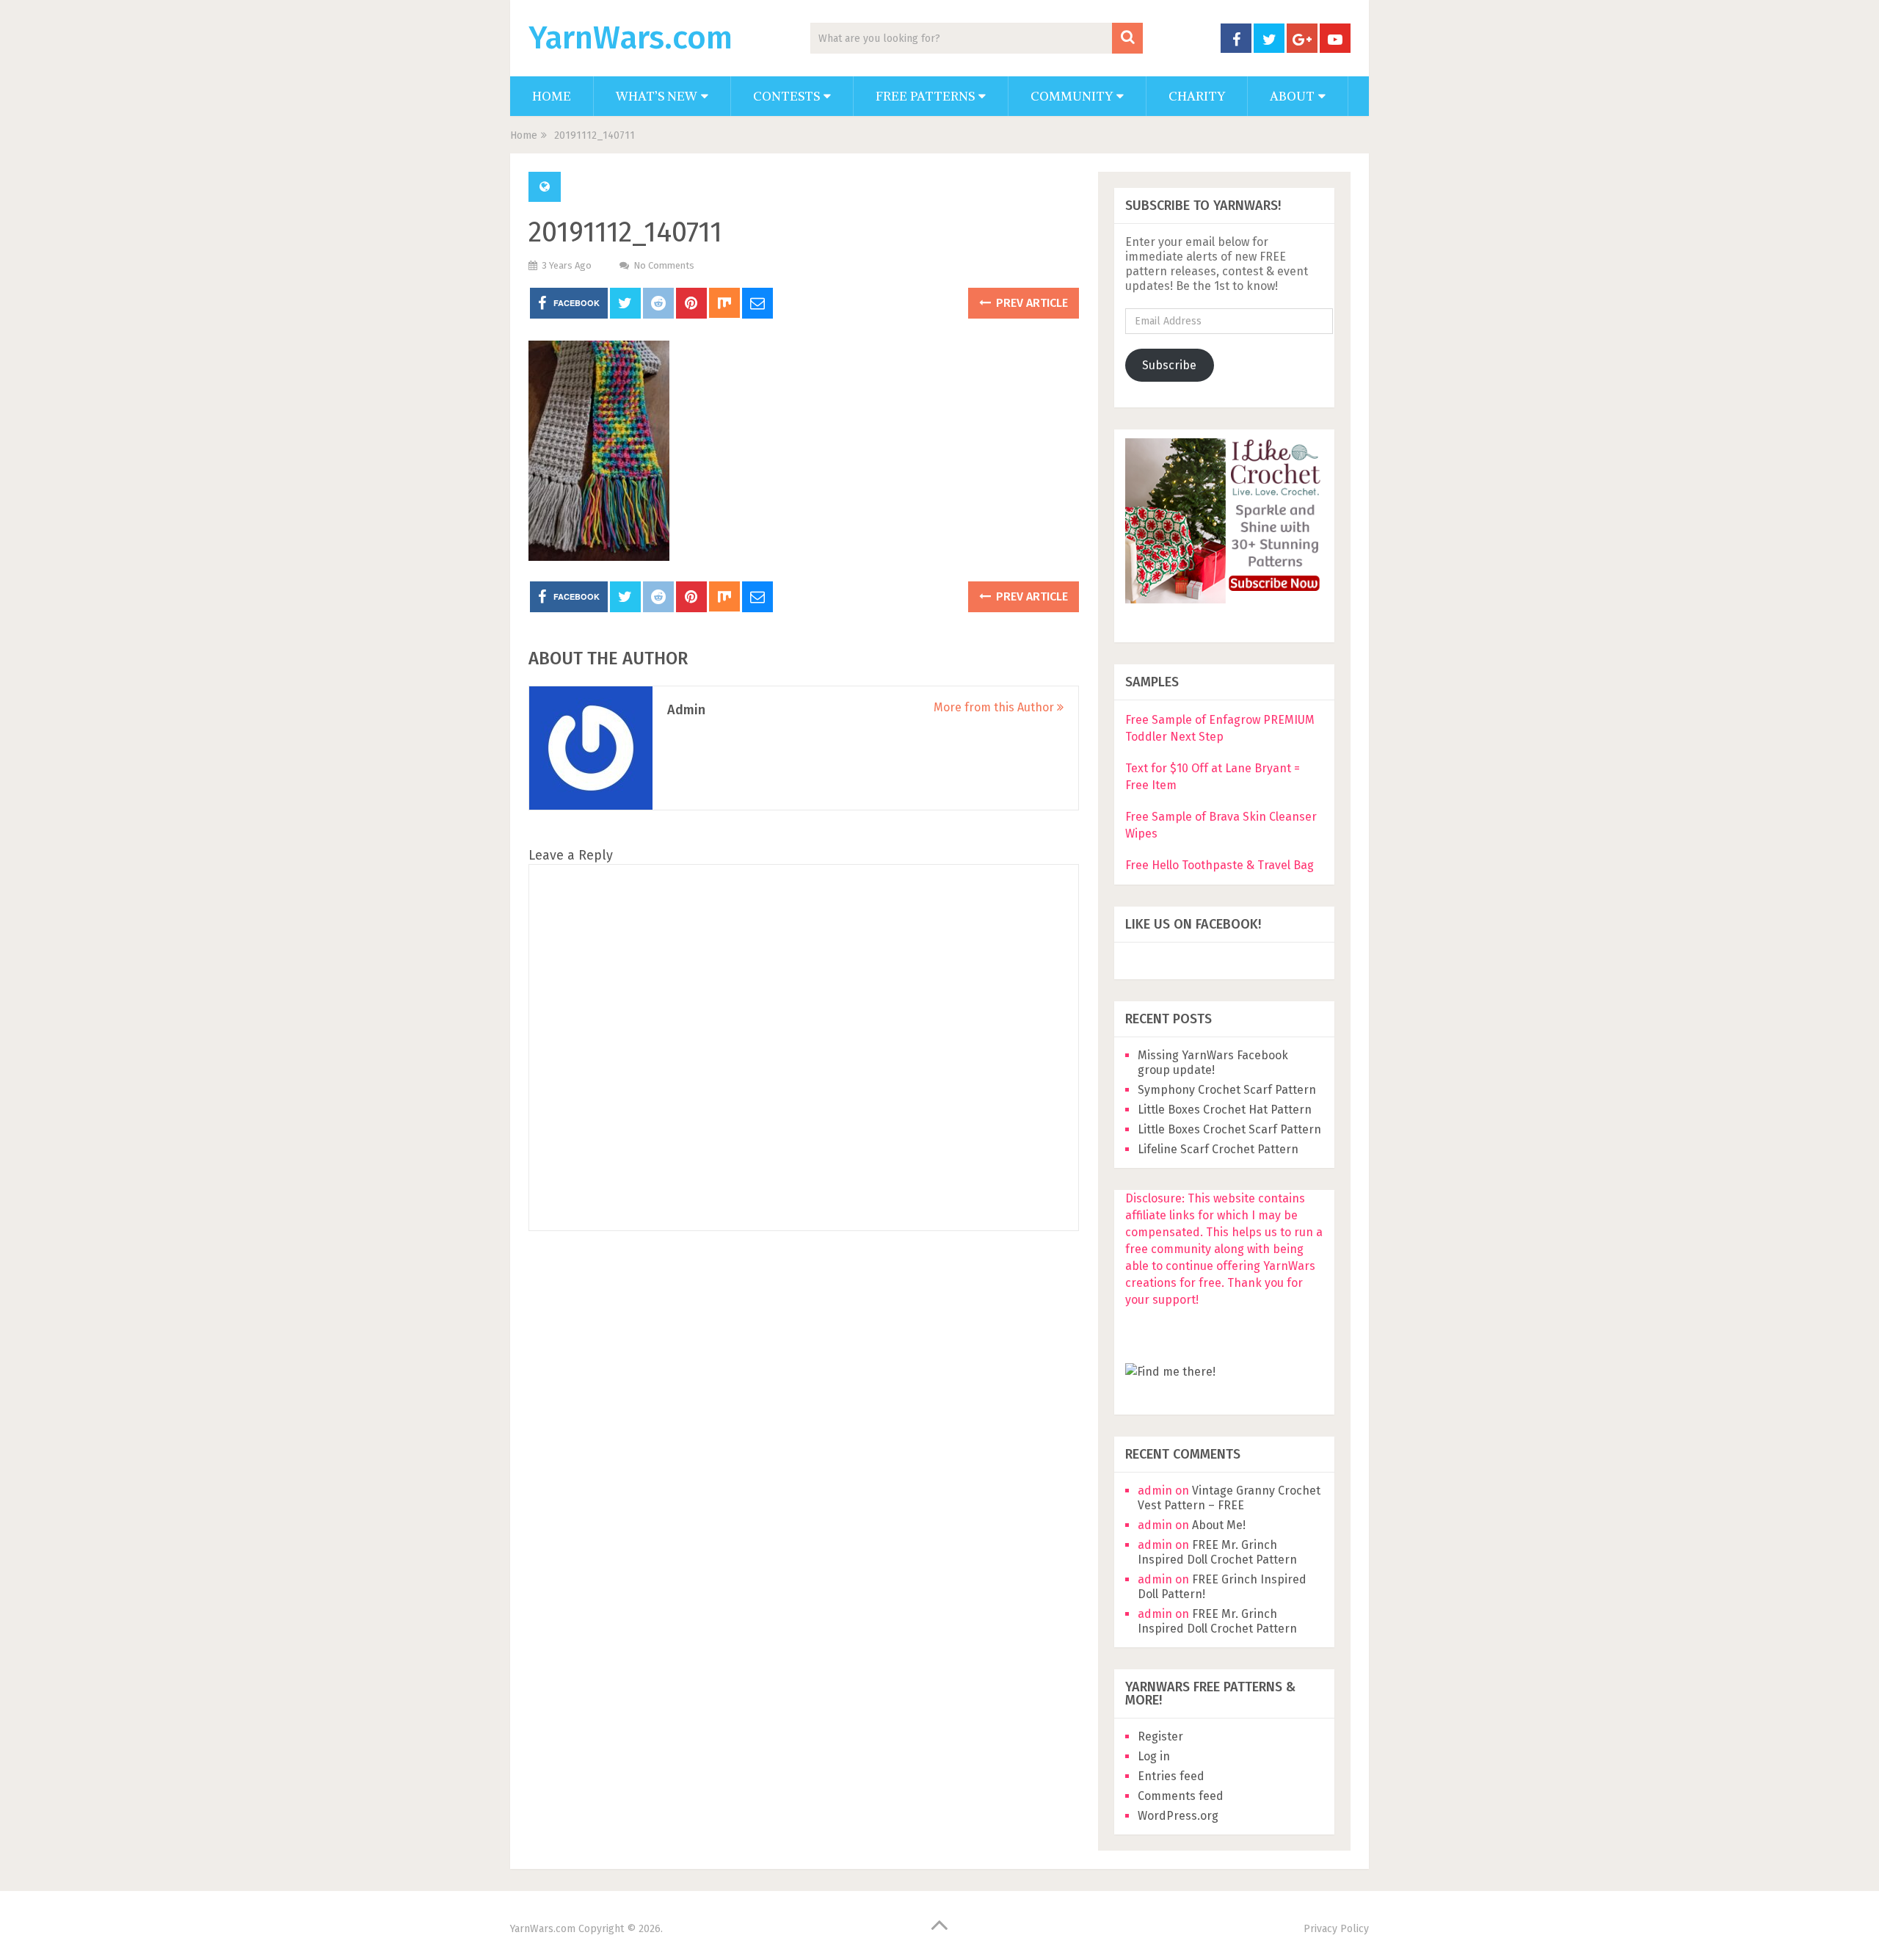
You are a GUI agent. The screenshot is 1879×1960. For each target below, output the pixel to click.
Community (1072, 96)
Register (1160, 1736)
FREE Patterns (925, 96)
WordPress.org (1178, 1816)
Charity (1197, 96)
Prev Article (1031, 303)
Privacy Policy (1336, 1929)
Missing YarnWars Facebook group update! (1213, 1063)
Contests (786, 96)
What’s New (657, 96)
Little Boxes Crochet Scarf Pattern (1229, 1129)
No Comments (664, 265)
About (1292, 96)
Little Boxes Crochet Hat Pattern (1225, 1110)
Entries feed (1171, 1776)
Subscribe (1169, 365)
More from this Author (995, 707)
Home (552, 96)
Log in (1154, 1756)
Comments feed (1181, 1796)
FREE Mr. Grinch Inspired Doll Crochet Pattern (1217, 1552)
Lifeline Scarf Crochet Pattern (1218, 1149)
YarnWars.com (630, 38)
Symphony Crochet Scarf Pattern (1228, 1090)
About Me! (1219, 1525)
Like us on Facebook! (1193, 924)
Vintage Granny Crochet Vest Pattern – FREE (1229, 1498)
